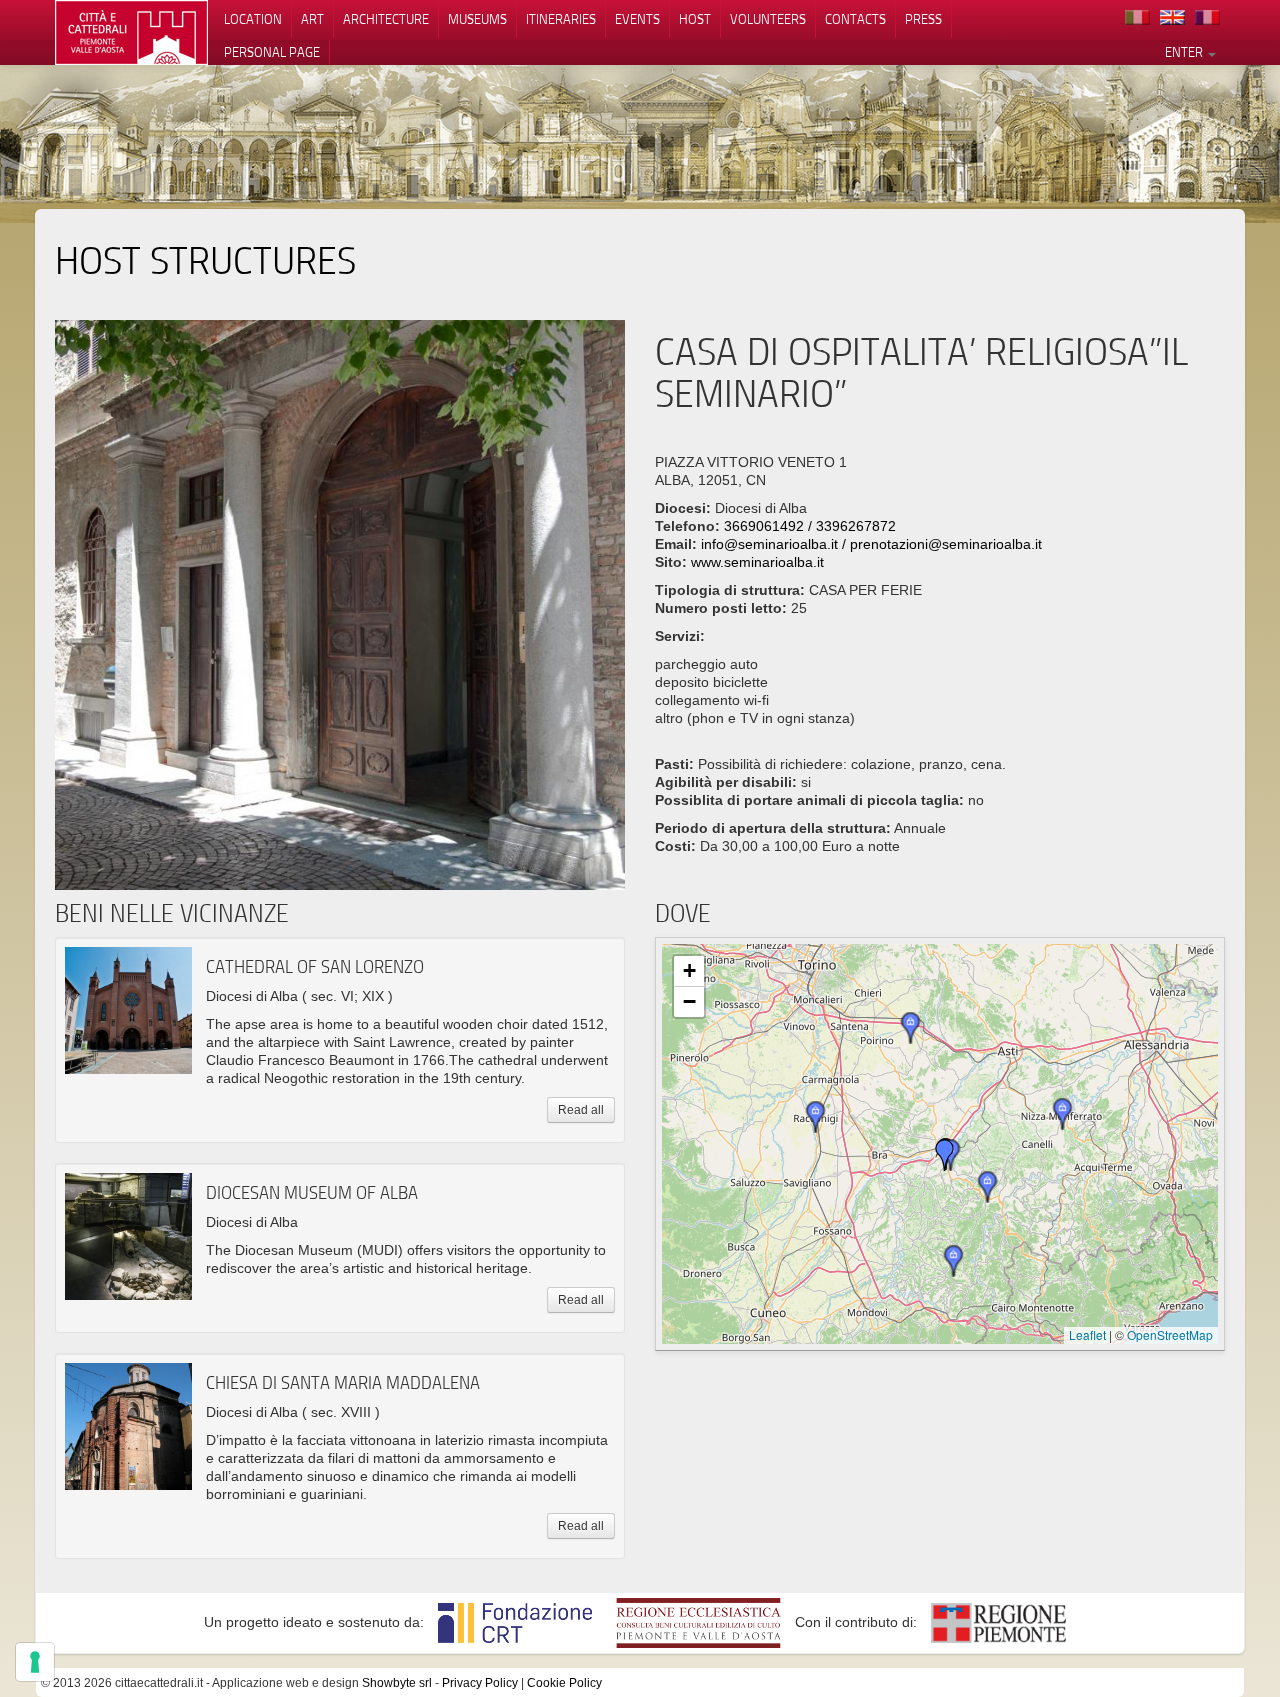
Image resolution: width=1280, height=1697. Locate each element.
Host (695, 19)
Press (923, 19)
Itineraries (561, 19)
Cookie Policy (564, 1683)
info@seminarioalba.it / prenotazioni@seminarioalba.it (871, 544)
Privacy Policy (480, 1683)
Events (637, 19)
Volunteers (768, 19)
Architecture (386, 19)
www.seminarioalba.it (757, 562)
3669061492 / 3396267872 (810, 526)
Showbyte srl (397, 1683)
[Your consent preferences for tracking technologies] (35, 1662)
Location (253, 19)
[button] (988, 1187)
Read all (581, 1110)
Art (312, 19)
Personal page (272, 52)
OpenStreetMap (1170, 1334)
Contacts (855, 19)
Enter (1185, 52)
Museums (477, 19)
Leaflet (1087, 1334)
